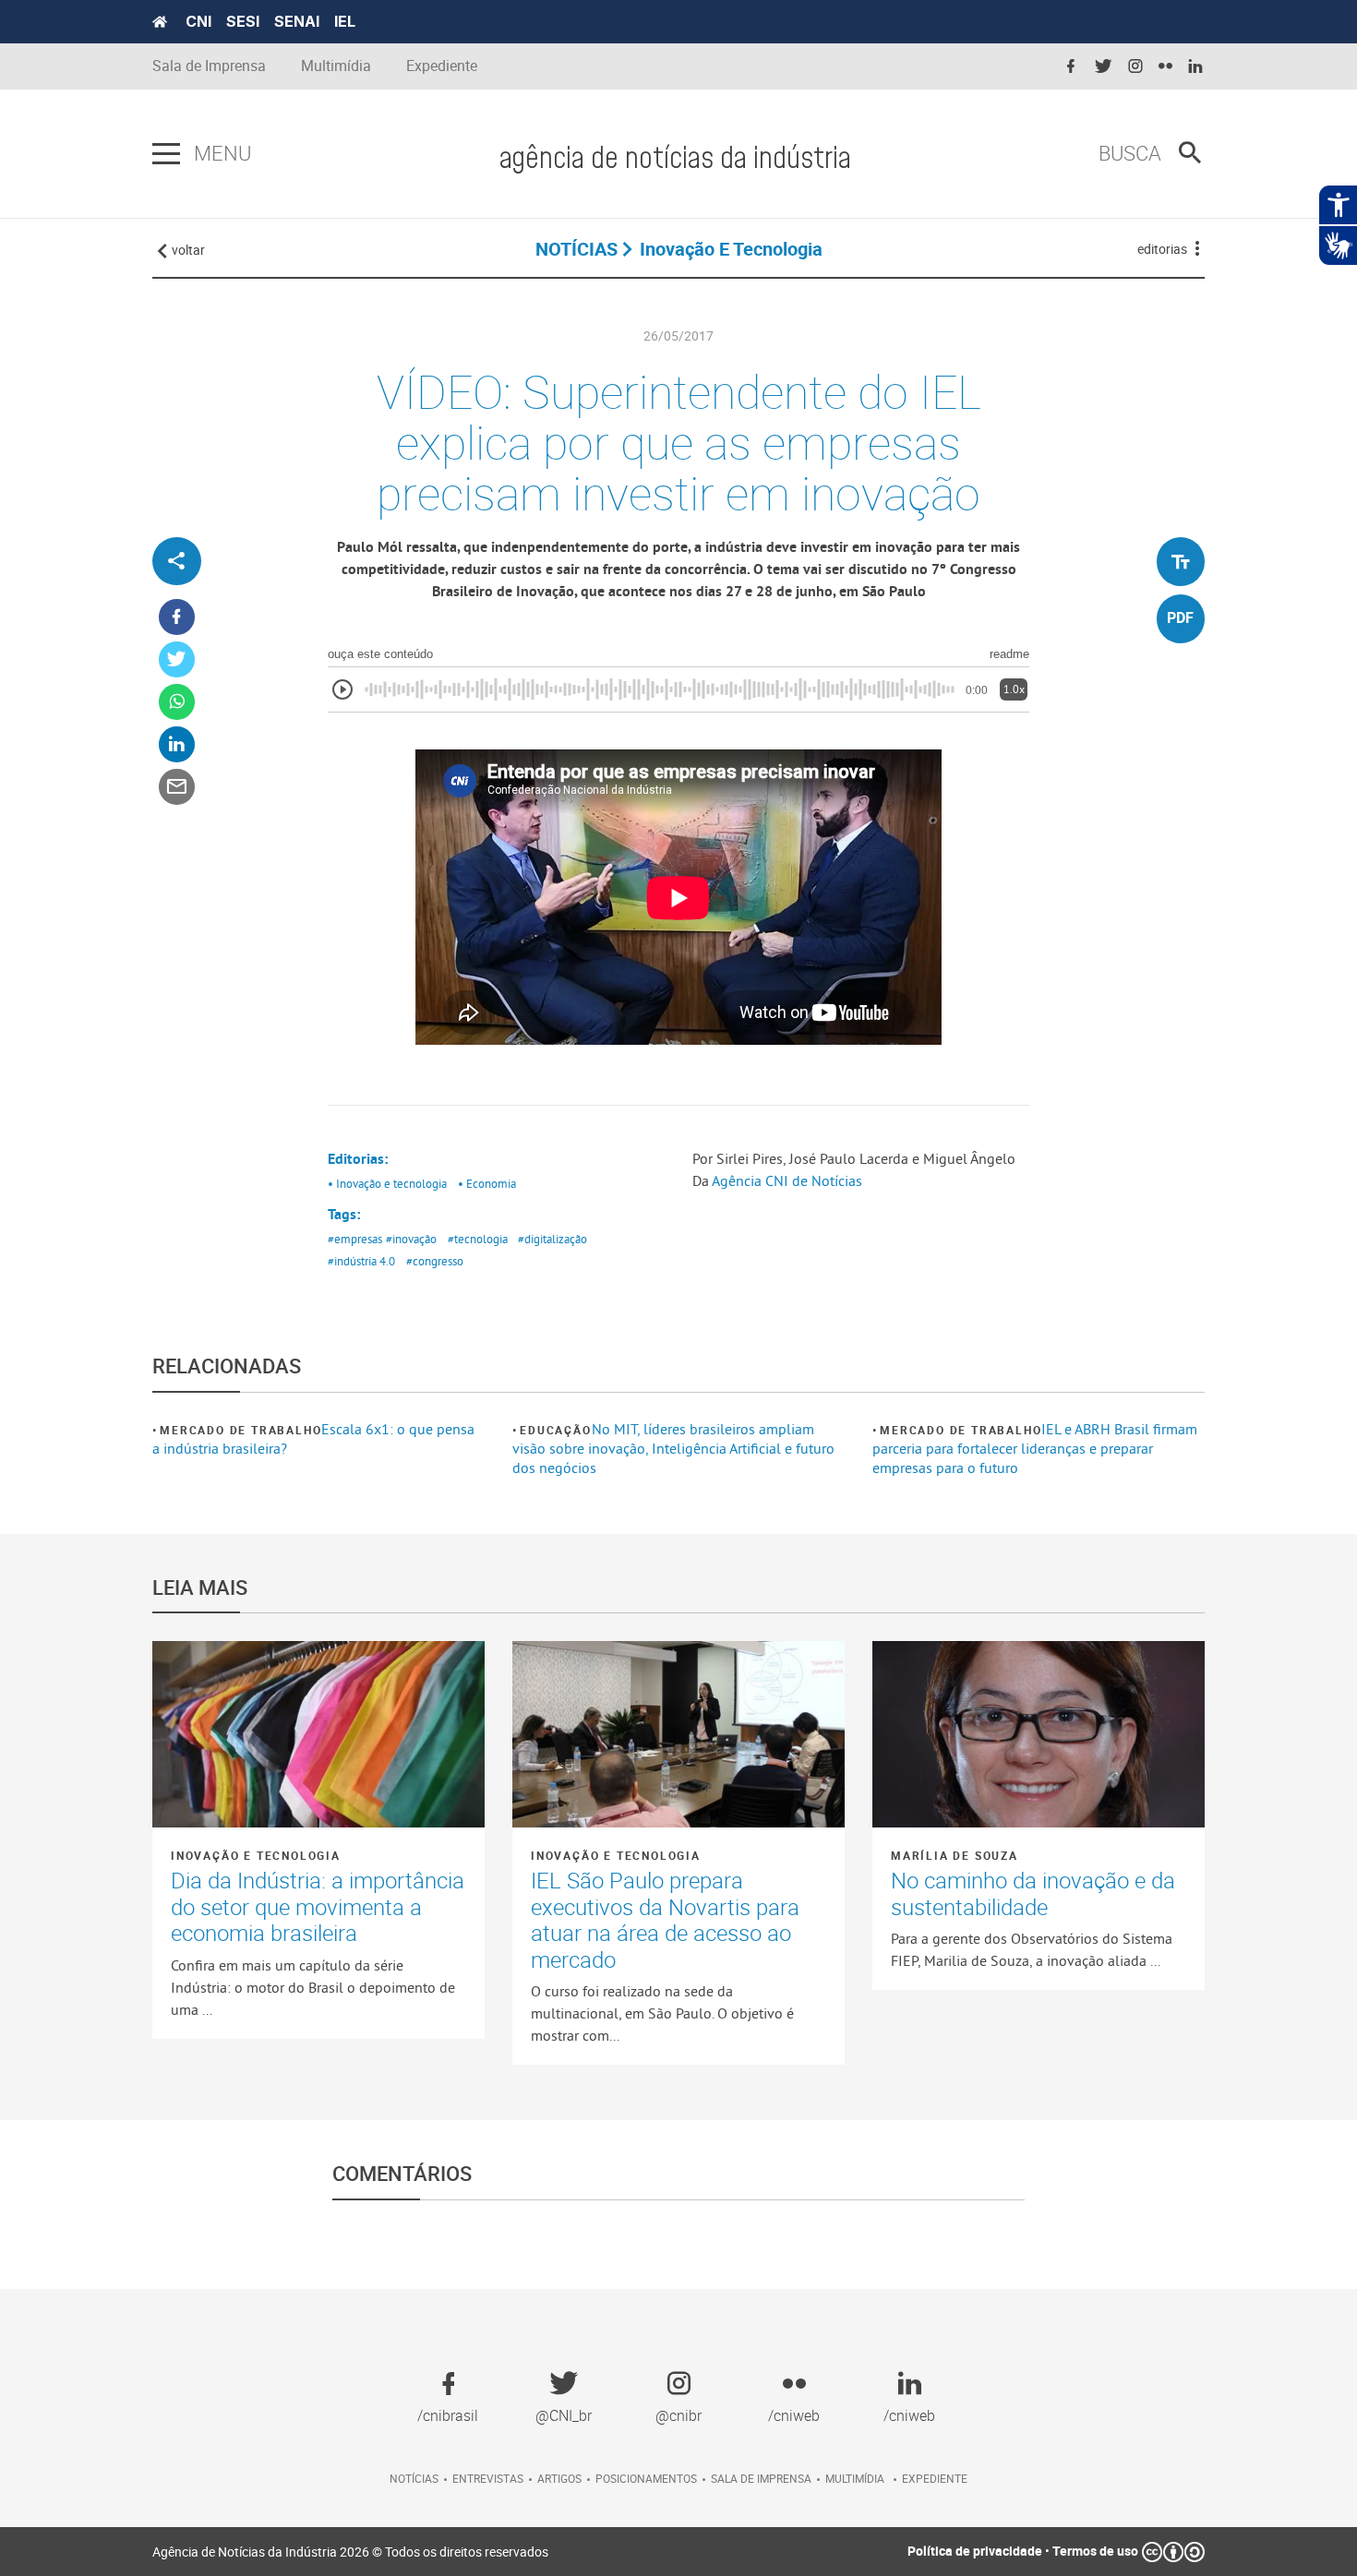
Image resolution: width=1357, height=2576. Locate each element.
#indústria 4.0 (361, 1261)
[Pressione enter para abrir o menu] (166, 154)
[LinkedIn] (177, 745)
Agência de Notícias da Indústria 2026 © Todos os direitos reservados (350, 2552)
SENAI (297, 21)
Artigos (559, 2478)
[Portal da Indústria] (160, 22)
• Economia (487, 1183)
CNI (198, 21)
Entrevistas (488, 2478)
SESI (243, 21)
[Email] (177, 788)
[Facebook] (177, 618)
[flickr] (1165, 67)
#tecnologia (478, 1239)
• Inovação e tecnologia (387, 1183)
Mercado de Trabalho (240, 1430)
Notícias (414, 2478)
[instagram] (1135, 67)
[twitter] (1103, 67)
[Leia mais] (318, 1734)
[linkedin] (1195, 67)
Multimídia (336, 66)
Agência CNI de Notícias (787, 1180)
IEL (345, 21)
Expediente (442, 66)
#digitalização (552, 1239)
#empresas (355, 1239)
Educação (555, 1430)
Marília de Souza (955, 1855)
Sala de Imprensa (209, 66)
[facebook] (1071, 67)
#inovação (411, 1239)
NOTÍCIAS (576, 249)
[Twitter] (177, 660)
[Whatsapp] (177, 703)
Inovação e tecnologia (256, 1855)
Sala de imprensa (761, 2478)
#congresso (435, 1261)
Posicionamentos (646, 2478)
